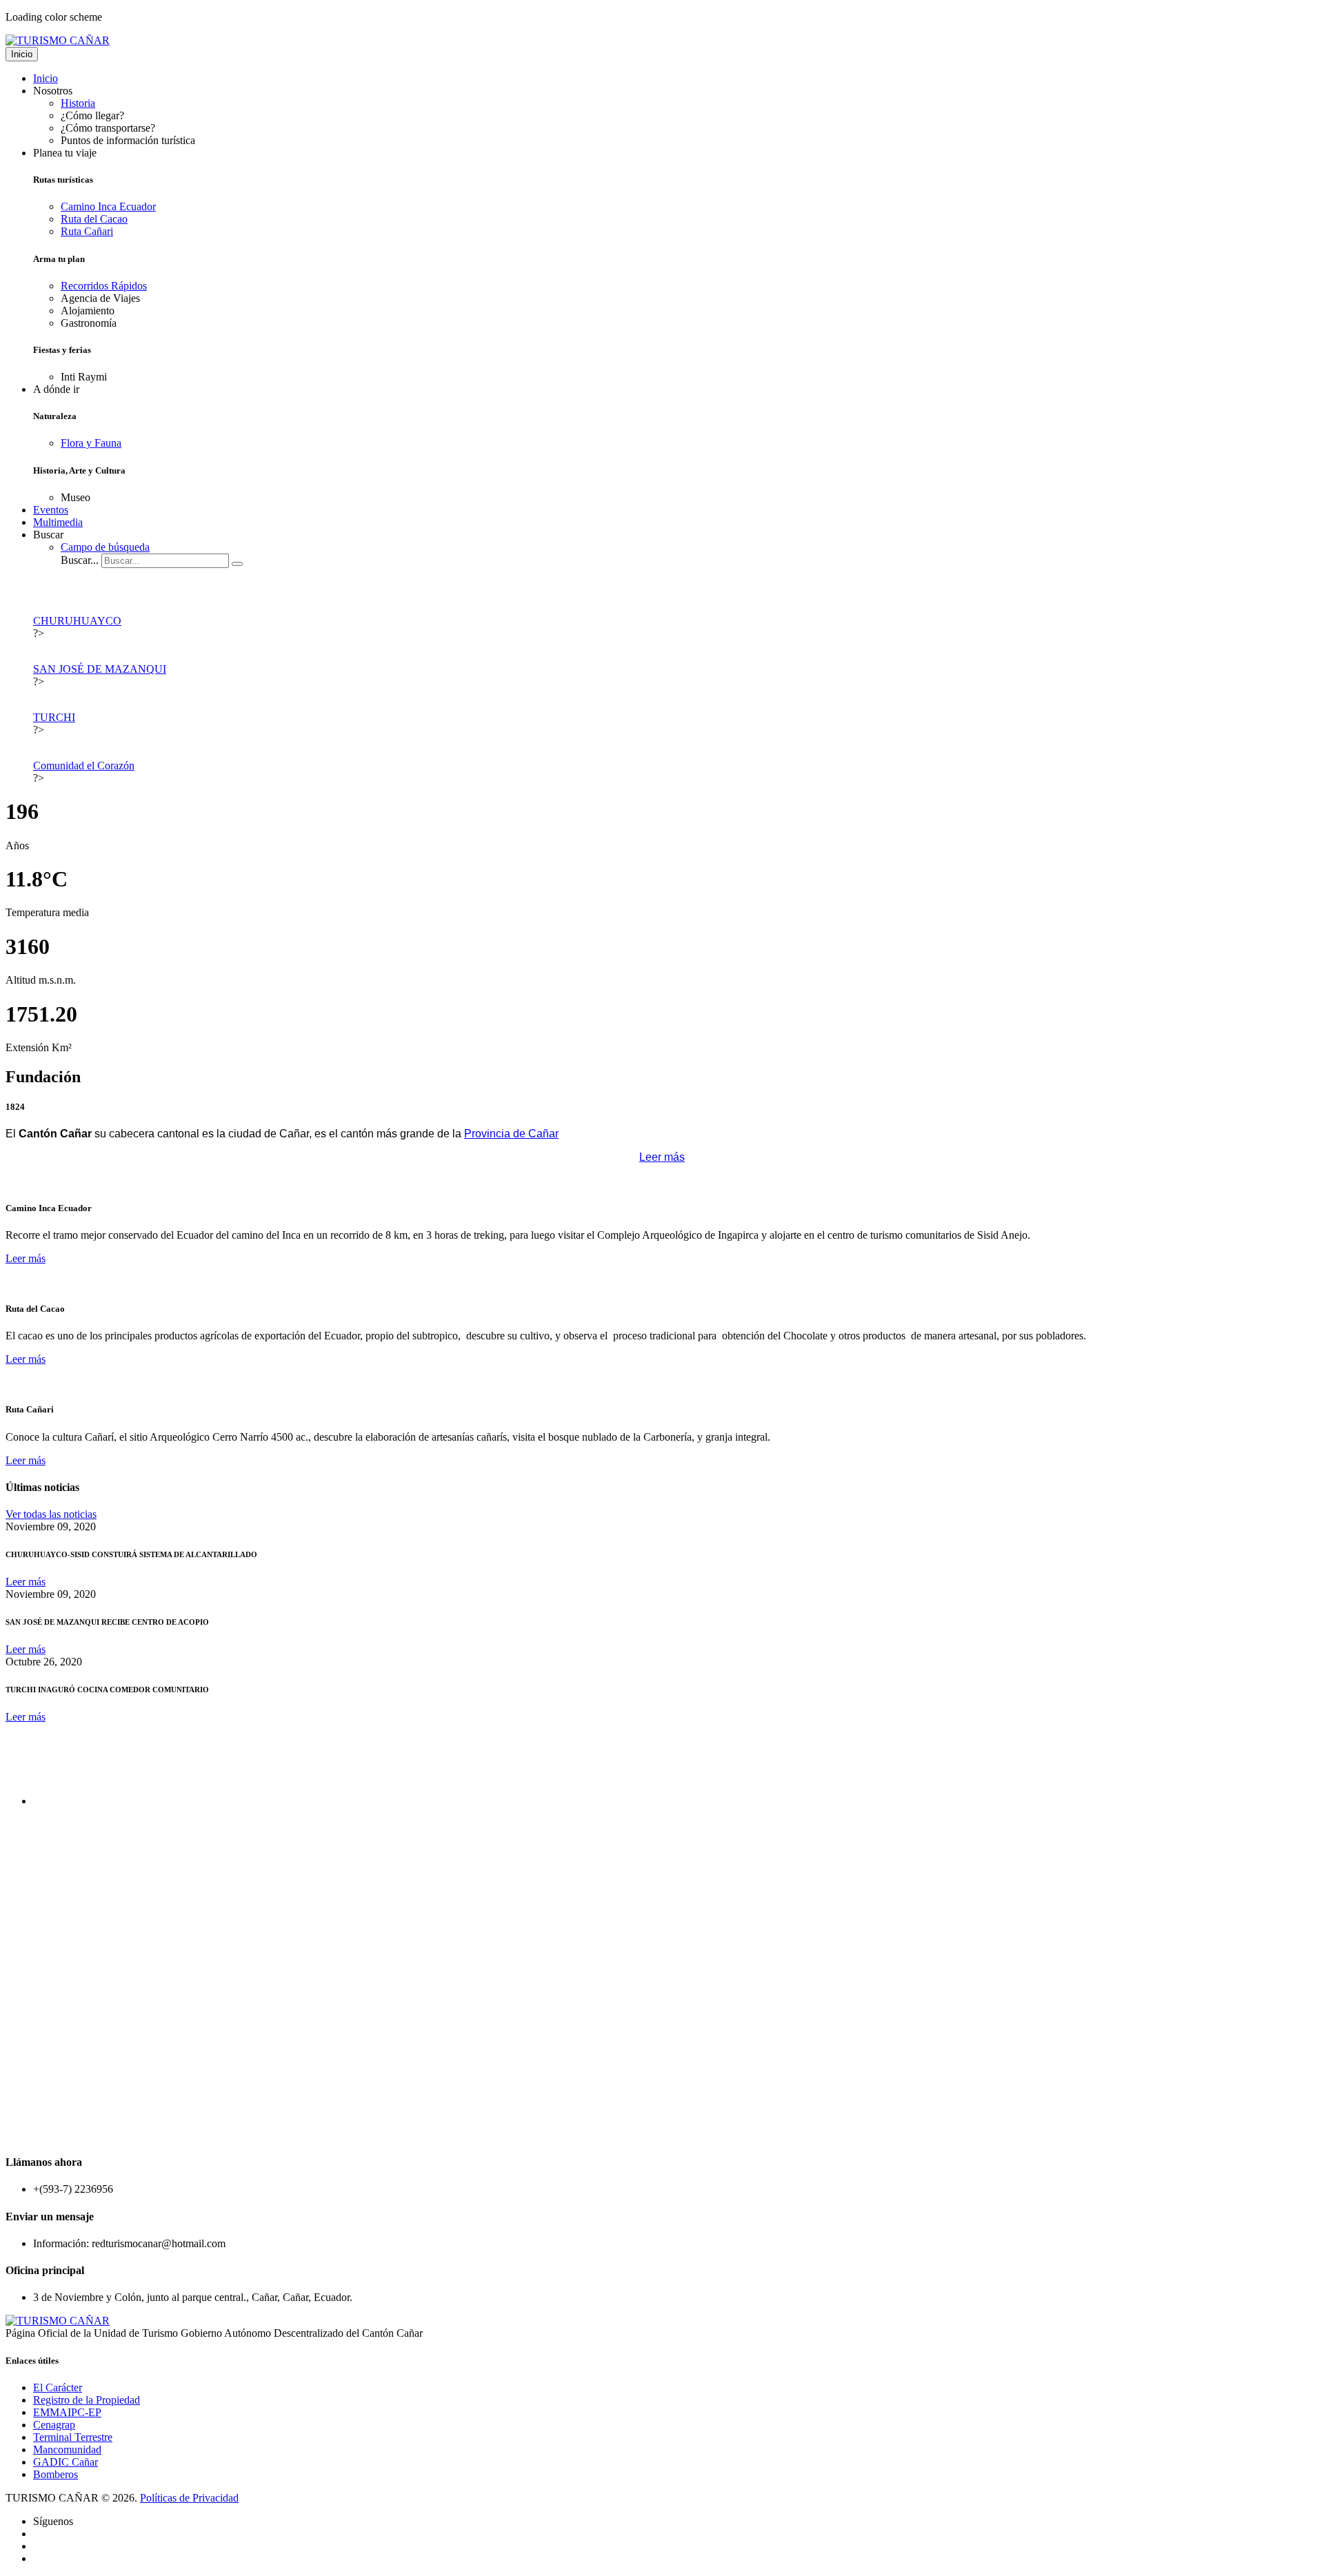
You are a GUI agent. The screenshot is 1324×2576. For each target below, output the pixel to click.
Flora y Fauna (91, 443)
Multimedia (58, 522)
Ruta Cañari (87, 231)
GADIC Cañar (66, 2462)
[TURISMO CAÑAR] (58, 40)
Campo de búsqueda (105, 547)
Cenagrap (54, 2425)
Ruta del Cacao (94, 219)
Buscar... (80, 560)
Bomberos (56, 2474)
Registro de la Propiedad (87, 2400)
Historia (78, 103)
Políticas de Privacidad (189, 2498)
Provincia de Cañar (511, 1134)
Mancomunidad (67, 2450)
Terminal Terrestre (73, 2437)
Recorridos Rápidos (104, 286)
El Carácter (58, 2387)
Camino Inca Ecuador (108, 206)
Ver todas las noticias (51, 1514)
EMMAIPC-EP (67, 2412)
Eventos (51, 510)
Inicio (22, 54)
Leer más (662, 1157)
